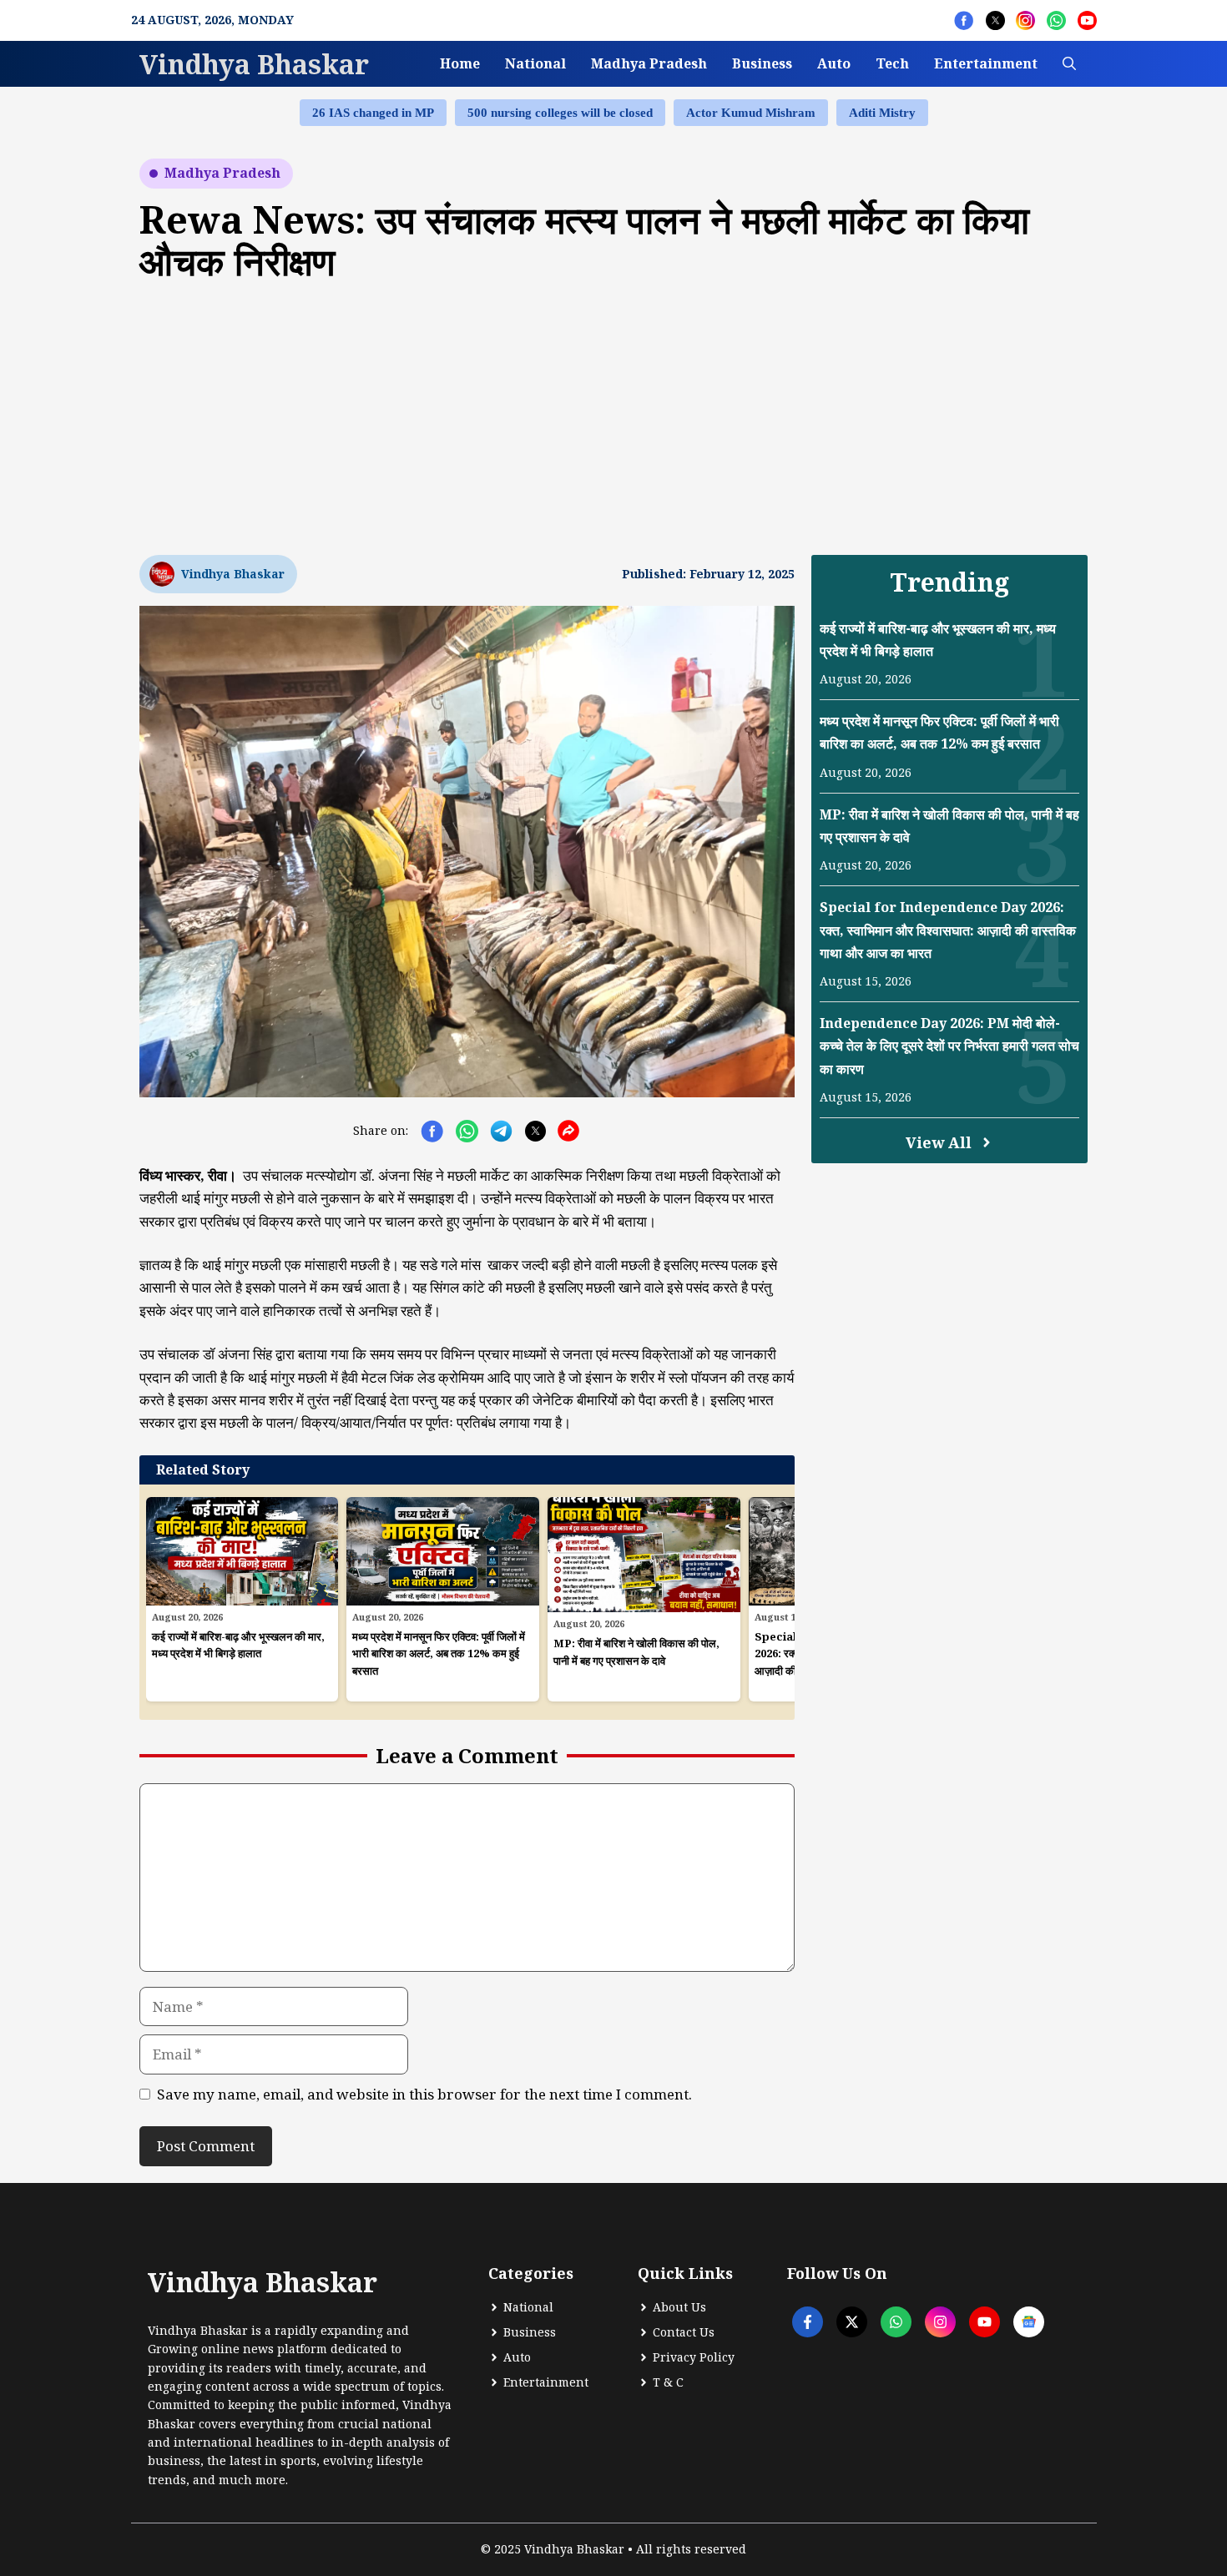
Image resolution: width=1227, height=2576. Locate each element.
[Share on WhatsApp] (467, 1131)
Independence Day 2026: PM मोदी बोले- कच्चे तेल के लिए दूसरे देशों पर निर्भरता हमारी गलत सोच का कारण (949, 1046)
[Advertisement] (613, 416)
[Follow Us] (964, 20)
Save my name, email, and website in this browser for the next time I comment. (424, 2094)
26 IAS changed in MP (373, 113)
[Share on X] (535, 1131)
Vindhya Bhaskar (254, 64)
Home (460, 63)
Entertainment (986, 63)
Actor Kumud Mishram (751, 113)
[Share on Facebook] (432, 1131)
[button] (1069, 64)
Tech (892, 63)
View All (939, 1142)
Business (762, 63)
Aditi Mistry (882, 113)
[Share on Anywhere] (568, 1131)
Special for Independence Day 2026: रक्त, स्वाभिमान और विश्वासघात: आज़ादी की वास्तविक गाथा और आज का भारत (948, 930)
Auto (834, 63)
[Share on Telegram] (501, 1131)
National (535, 63)
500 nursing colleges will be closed (560, 113)
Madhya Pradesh (649, 63)
